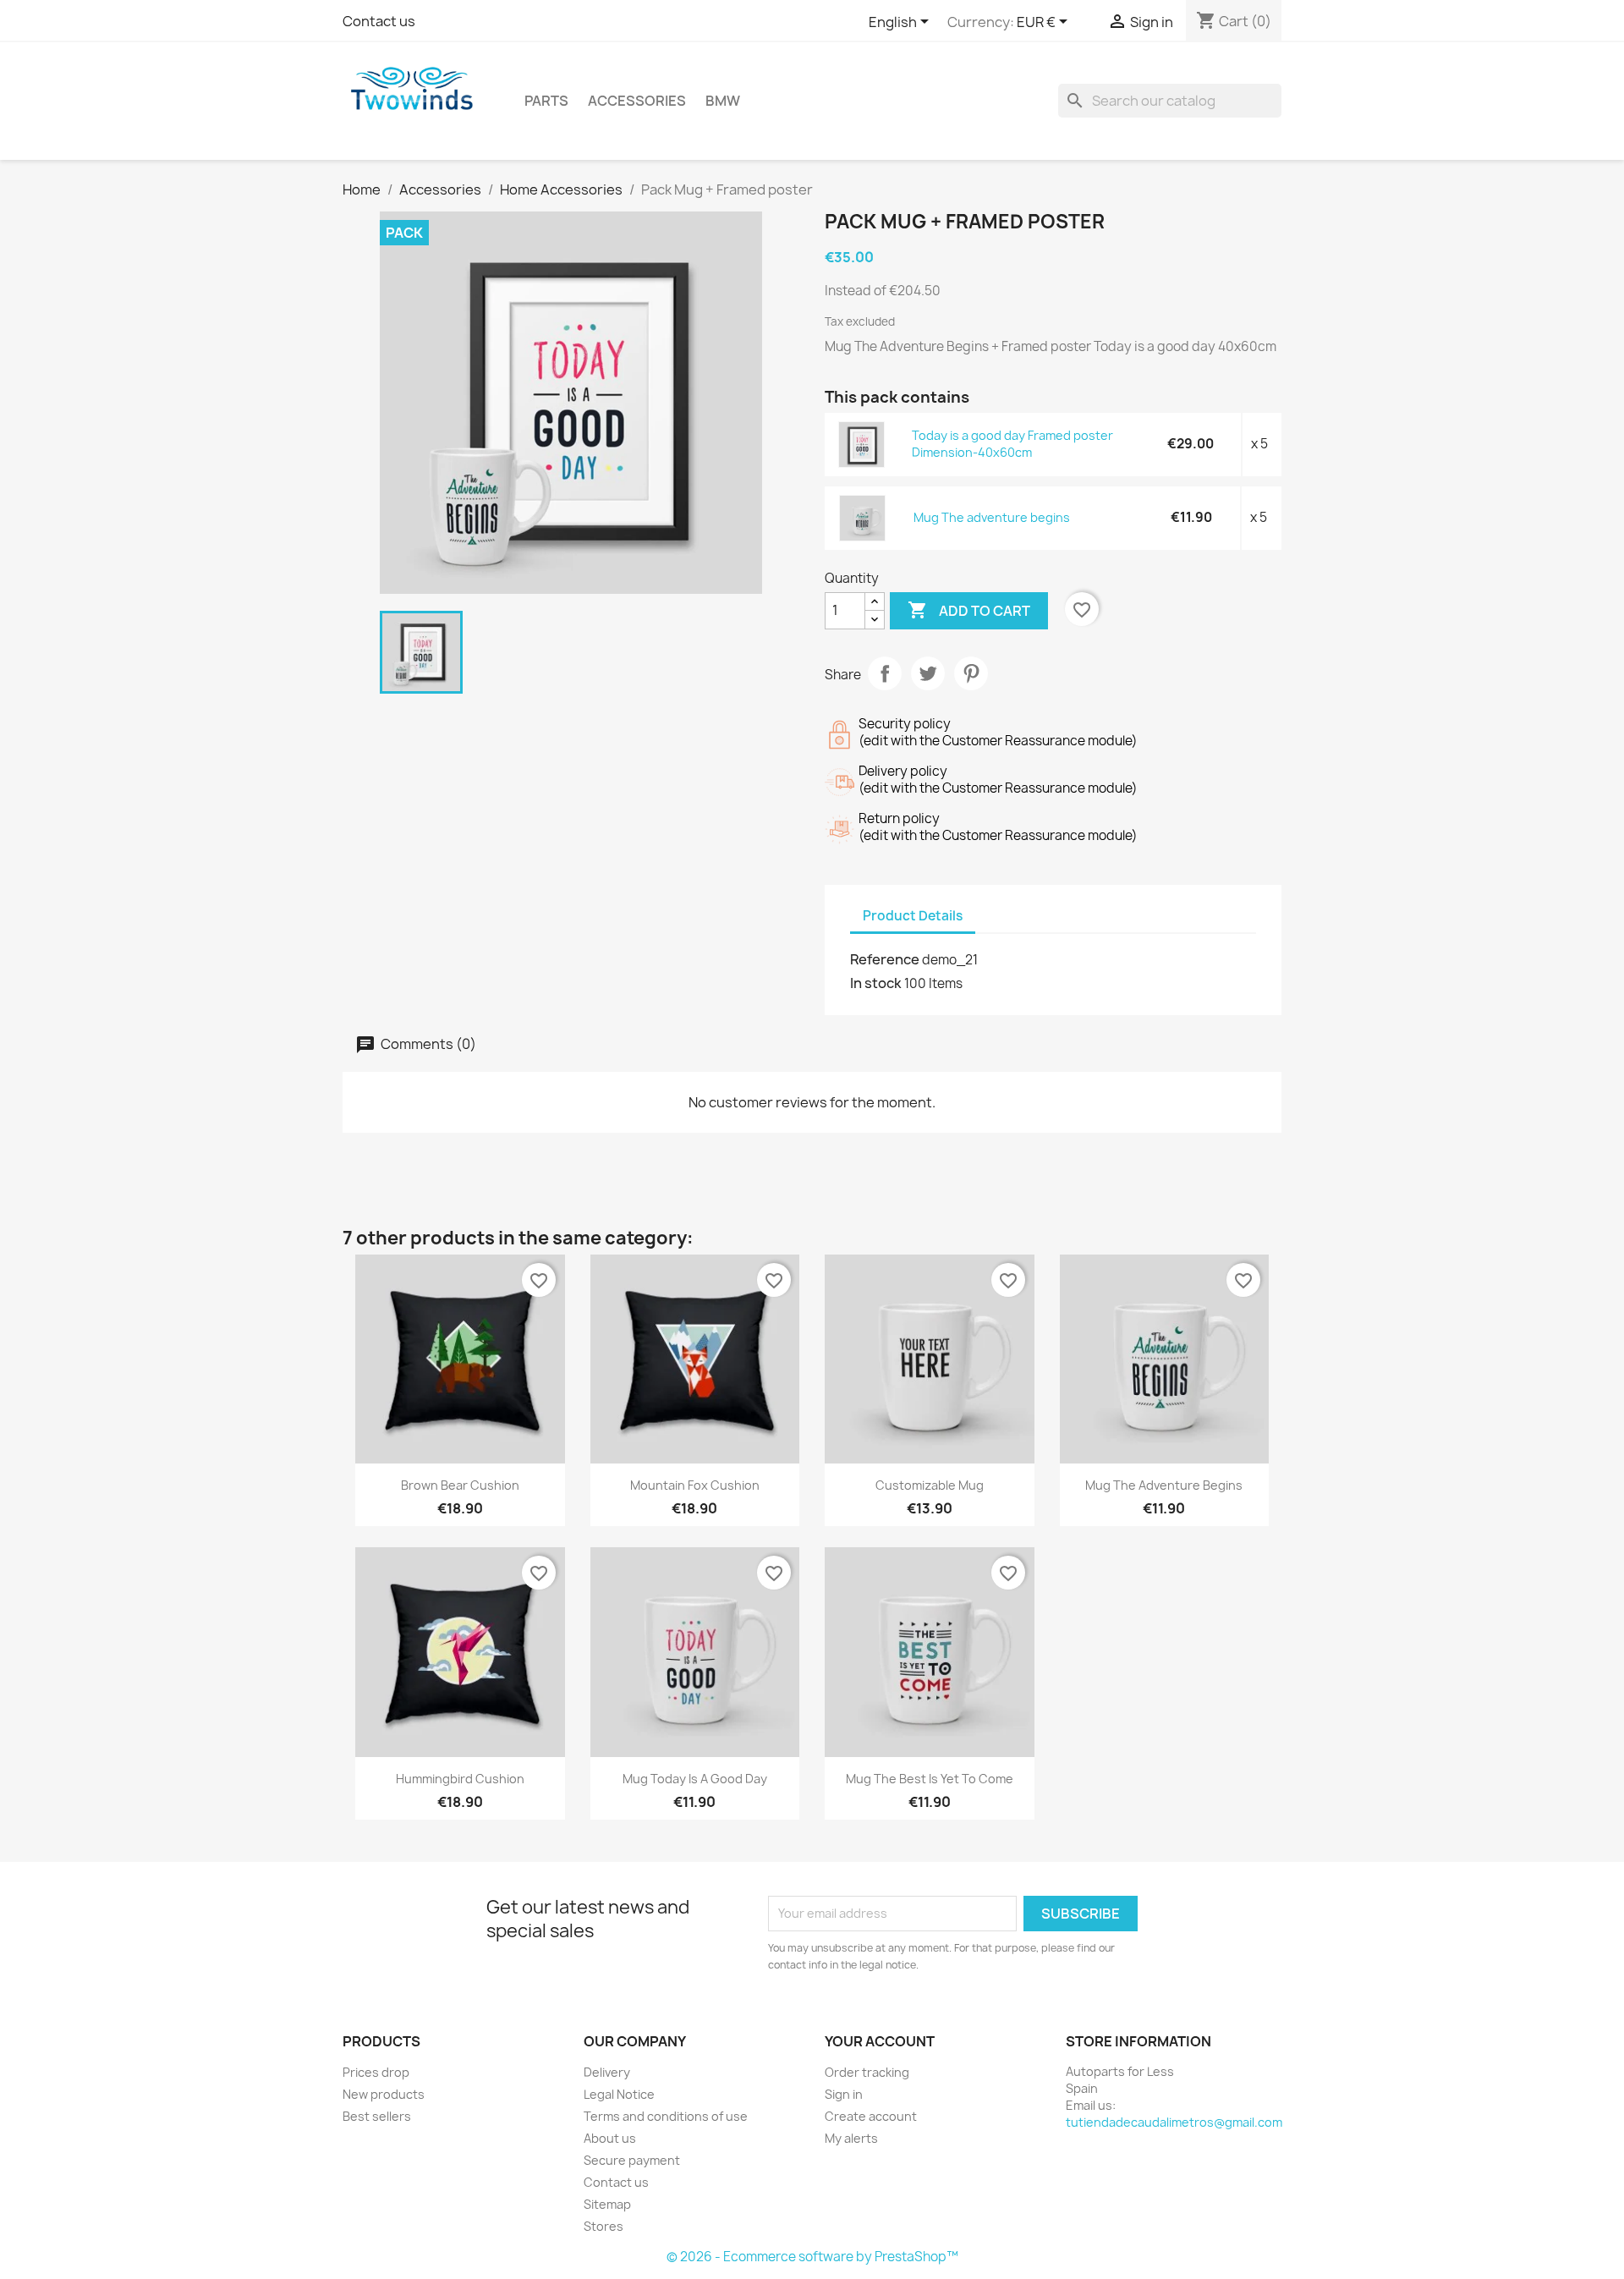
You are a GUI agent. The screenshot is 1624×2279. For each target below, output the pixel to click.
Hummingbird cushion (460, 1779)
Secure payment (632, 2160)
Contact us (379, 21)
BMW (723, 101)
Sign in (844, 2094)
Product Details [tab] (913, 916)
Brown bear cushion (460, 1485)
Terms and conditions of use (666, 2116)
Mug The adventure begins (992, 517)
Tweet (928, 673)
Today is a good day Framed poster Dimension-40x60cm (1012, 444)
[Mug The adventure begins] (863, 517)
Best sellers (377, 2116)
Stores (604, 2226)
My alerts (851, 2138)
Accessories (637, 101)
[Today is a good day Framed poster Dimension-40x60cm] (862, 444)
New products (384, 2094)
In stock (876, 983)
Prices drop (376, 2072)
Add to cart (969, 610)
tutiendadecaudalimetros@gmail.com (1174, 2122)
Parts (546, 101)
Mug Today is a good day (695, 1779)
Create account (871, 2116)
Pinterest (971, 673)
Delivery (607, 2072)
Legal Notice (619, 2094)
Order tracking (867, 2072)
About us (610, 2138)
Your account (880, 2041)
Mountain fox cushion (695, 1485)
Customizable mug (930, 1485)
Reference (885, 959)
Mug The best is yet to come (930, 1779)
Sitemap (607, 2204)
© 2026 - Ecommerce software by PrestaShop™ (812, 2257)
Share (885, 673)
